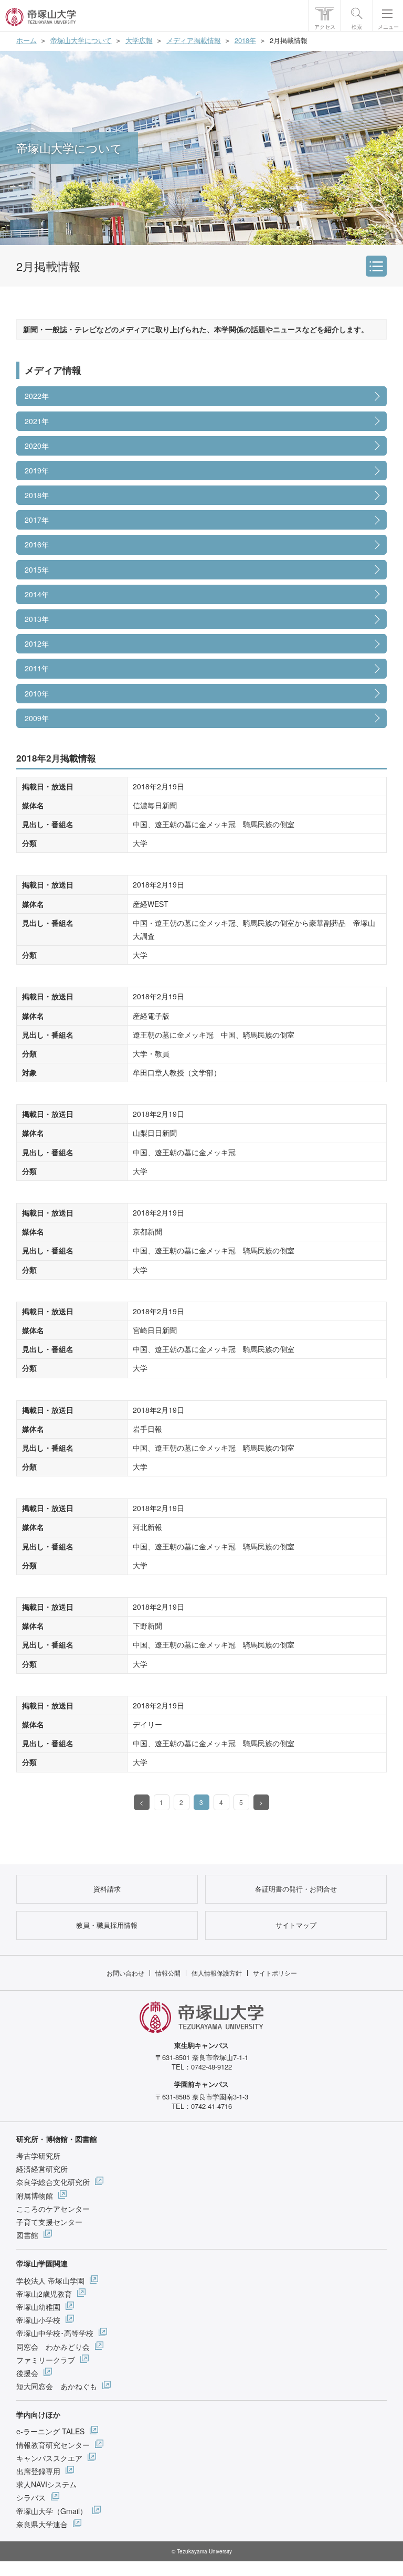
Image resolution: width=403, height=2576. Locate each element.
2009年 (37, 718)
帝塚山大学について (81, 40)
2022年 (37, 396)
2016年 (37, 544)
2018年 (245, 40)
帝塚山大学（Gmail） (52, 2511)
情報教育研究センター (53, 2445)
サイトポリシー (275, 1973)
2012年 (37, 643)
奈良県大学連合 (42, 2524)
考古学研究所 (38, 2156)
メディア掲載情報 (194, 40)
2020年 (37, 446)
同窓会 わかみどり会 (53, 2347)
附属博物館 (35, 2195)
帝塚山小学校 (38, 2320)
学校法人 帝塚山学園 (50, 2281)
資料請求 (107, 1889)
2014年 (37, 594)
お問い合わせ (125, 1973)
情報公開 (168, 1973)
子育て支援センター (49, 2222)
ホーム (26, 40)
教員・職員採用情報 (107, 1925)
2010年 (37, 693)
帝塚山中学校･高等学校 (55, 2333)
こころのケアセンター (53, 2209)
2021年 (37, 421)
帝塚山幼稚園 (38, 2307)
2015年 (37, 569)
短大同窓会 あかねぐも (57, 2386)
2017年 (37, 520)
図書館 (27, 2235)
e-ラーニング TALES (50, 2431)
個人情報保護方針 (217, 1973)
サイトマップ (296, 1925)
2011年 (37, 668)
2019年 (37, 470)
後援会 (27, 2373)
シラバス (31, 2497)
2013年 (37, 619)
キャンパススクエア (49, 2458)
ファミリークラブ (46, 2360)
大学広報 (139, 40)
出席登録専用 (38, 2471)
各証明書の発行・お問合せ (296, 1889)
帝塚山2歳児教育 (44, 2294)
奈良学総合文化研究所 (53, 2182)
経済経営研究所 (42, 2169)
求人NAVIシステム (46, 2484)
